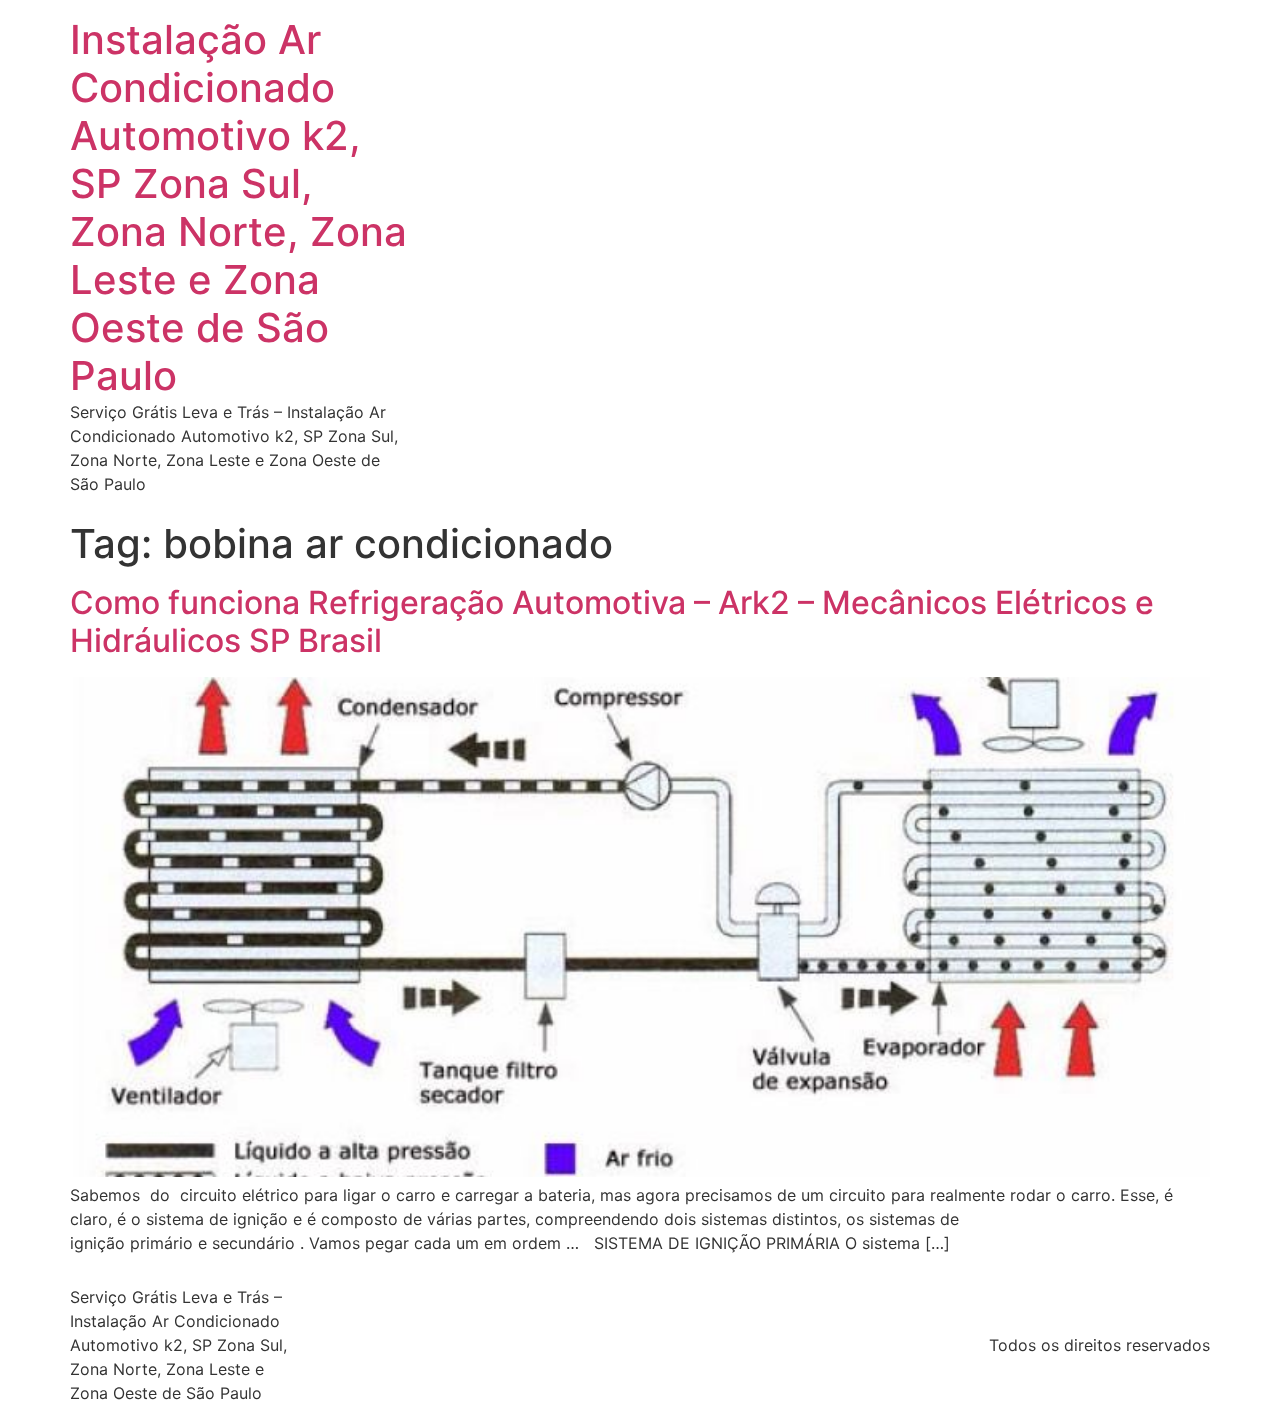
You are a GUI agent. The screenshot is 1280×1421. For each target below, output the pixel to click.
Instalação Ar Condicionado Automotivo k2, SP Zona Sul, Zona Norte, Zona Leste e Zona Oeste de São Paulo (238, 207)
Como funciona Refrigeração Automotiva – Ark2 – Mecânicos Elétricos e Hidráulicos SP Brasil (612, 621)
